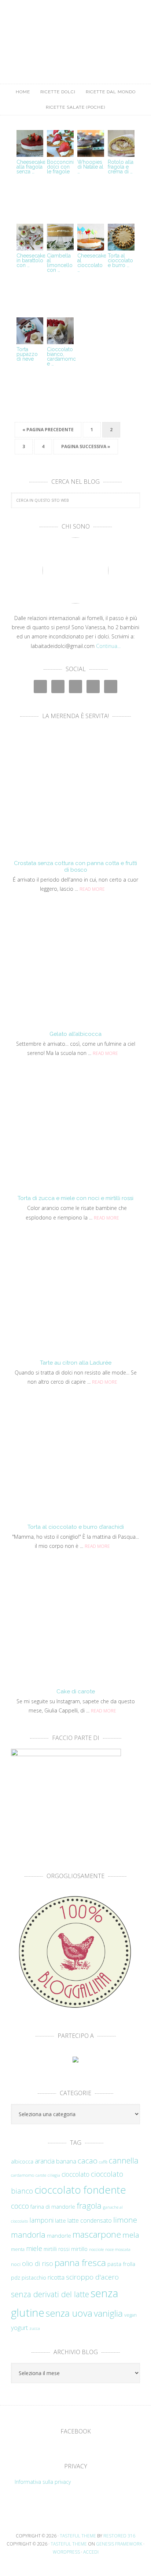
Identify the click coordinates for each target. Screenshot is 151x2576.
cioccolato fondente (80, 2190)
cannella (124, 2160)
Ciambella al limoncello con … (60, 263)
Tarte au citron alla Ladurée (76, 1363)
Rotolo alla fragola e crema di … (121, 167)
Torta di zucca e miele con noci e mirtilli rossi (75, 1198)
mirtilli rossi (57, 2249)
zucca (35, 2328)
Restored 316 (119, 2536)
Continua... (108, 646)
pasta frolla (121, 2264)
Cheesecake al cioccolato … (92, 263)
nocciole (96, 2249)
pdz (16, 2278)
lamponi (41, 2220)
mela (131, 2235)
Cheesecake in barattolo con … (31, 260)
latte (60, 2221)
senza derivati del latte (50, 2294)
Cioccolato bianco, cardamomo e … (62, 356)
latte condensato (90, 2220)
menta (18, 2249)
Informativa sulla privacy (43, 2482)
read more (92, 889)
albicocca (22, 2161)
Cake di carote (76, 1691)
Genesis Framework (119, 2544)
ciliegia (54, 2175)
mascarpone (97, 2234)
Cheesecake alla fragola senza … (31, 167)
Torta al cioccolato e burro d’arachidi (76, 1527)
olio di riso (38, 2263)
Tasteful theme (78, 2536)
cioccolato (75, 2174)
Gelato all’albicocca (75, 1034)
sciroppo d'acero (92, 2277)
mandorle (59, 2235)
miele (34, 2248)
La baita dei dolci (75, 35)
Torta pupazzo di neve (27, 354)
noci (16, 2264)
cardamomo (23, 2175)
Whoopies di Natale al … (90, 167)
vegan (130, 2315)
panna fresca (80, 2262)
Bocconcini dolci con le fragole (60, 167)
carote (41, 2175)
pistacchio (34, 2278)
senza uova (69, 2313)
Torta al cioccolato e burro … (120, 260)
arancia (45, 2161)
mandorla (28, 2235)
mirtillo (79, 2249)
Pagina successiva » (86, 446)
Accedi (91, 2552)
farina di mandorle (53, 2207)
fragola (89, 2206)
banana (66, 2161)
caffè (103, 2162)
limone (125, 2220)
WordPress (66, 2552)
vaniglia (108, 2313)
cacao (88, 2161)
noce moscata (118, 2249)
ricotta (56, 2277)
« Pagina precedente (48, 430)
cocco (20, 2206)
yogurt (19, 2328)
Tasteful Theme (69, 2544)
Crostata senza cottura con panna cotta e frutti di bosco (75, 867)
